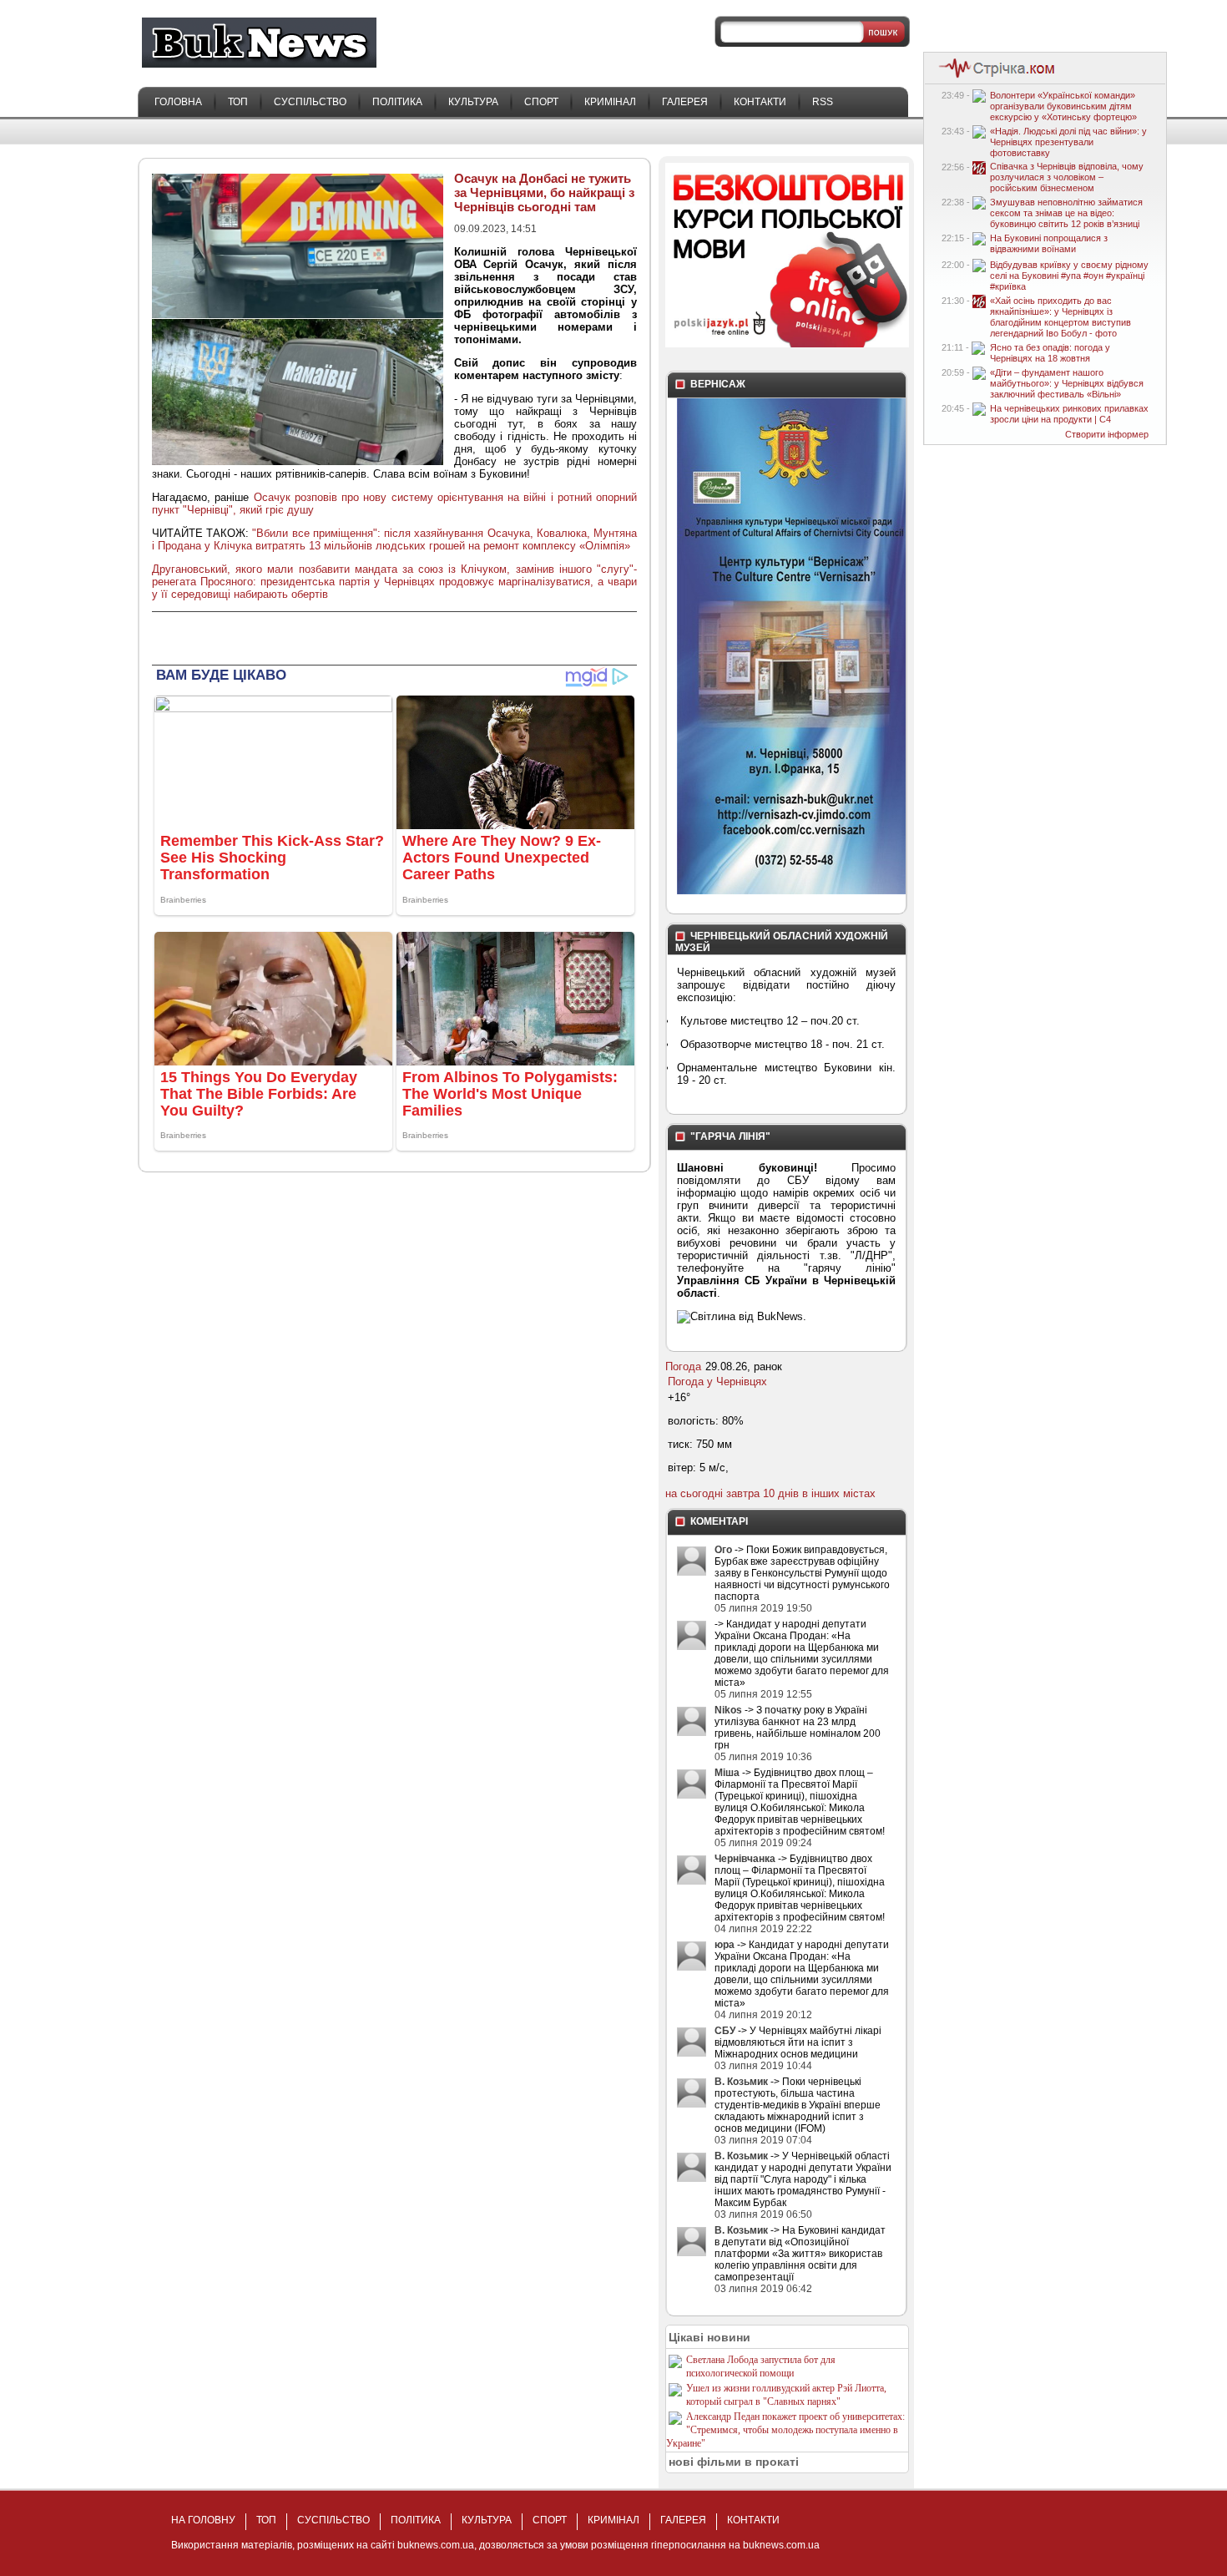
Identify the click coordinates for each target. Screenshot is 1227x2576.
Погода (683, 1366)
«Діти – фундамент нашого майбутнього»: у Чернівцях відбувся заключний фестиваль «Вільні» (1067, 383)
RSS (823, 102)
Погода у (717, 1382)
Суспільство (310, 102)
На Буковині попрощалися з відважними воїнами (1049, 243)
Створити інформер (1107, 434)
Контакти (760, 102)
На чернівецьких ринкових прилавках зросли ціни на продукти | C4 (1069, 414)
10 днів (781, 1493)
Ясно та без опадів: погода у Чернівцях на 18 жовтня (1050, 353)
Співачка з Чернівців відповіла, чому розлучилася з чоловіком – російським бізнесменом (1067, 177)
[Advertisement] (347, 637)
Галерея (685, 102)
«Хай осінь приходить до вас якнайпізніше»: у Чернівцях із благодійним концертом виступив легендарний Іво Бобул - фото (1060, 317)
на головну (203, 2520)
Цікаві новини (709, 2337)
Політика (397, 102)
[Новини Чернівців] (993, 76)
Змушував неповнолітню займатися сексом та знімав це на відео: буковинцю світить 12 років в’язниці (1066, 213)
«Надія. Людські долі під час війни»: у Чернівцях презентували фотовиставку (1068, 142)
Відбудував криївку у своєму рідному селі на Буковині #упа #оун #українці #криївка (1069, 276)
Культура (473, 102)
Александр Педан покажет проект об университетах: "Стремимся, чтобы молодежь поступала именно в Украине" (785, 2430)
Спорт (541, 102)
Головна (178, 102)
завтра (743, 1493)
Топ (238, 102)
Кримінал (610, 102)
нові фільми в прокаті (734, 2462)
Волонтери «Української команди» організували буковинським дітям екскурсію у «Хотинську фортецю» (1063, 106)
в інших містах (839, 1493)
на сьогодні (694, 1493)
